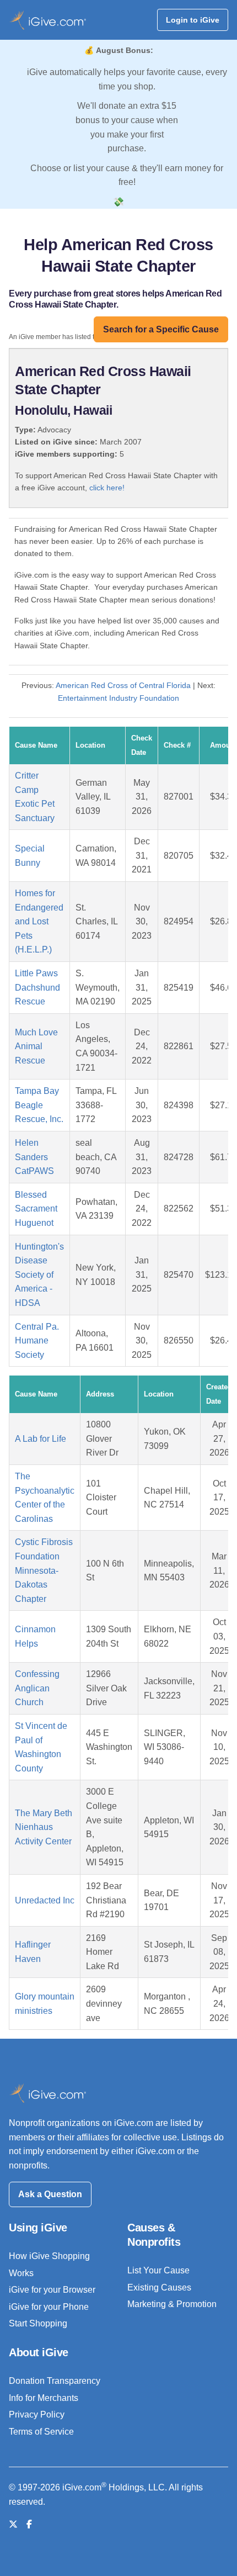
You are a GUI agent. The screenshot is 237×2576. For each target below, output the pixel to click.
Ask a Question (50, 2194)
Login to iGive (193, 20)
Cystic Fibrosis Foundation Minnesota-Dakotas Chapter (44, 1570)
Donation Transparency (55, 2381)
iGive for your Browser (52, 2290)
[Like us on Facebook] (29, 2524)
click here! (107, 488)
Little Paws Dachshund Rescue (37, 987)
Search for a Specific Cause (161, 329)
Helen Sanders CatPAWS (34, 1157)
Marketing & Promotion (172, 2304)
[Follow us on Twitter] (13, 2524)
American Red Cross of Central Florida (123, 685)
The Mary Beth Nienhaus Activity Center (44, 1827)
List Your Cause (158, 2270)
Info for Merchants (44, 2398)
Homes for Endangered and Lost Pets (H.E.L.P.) (39, 921)
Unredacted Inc (45, 1900)
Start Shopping (38, 2323)
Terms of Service (41, 2432)
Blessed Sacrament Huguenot (36, 1209)
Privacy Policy (37, 2414)
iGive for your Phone (49, 2307)
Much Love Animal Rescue (36, 1046)
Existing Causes (159, 2287)
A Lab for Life (41, 1439)
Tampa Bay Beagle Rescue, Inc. (39, 1105)
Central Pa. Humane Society (37, 1341)
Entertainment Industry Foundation (118, 698)
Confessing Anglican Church (37, 1688)
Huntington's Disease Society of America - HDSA (39, 1275)
